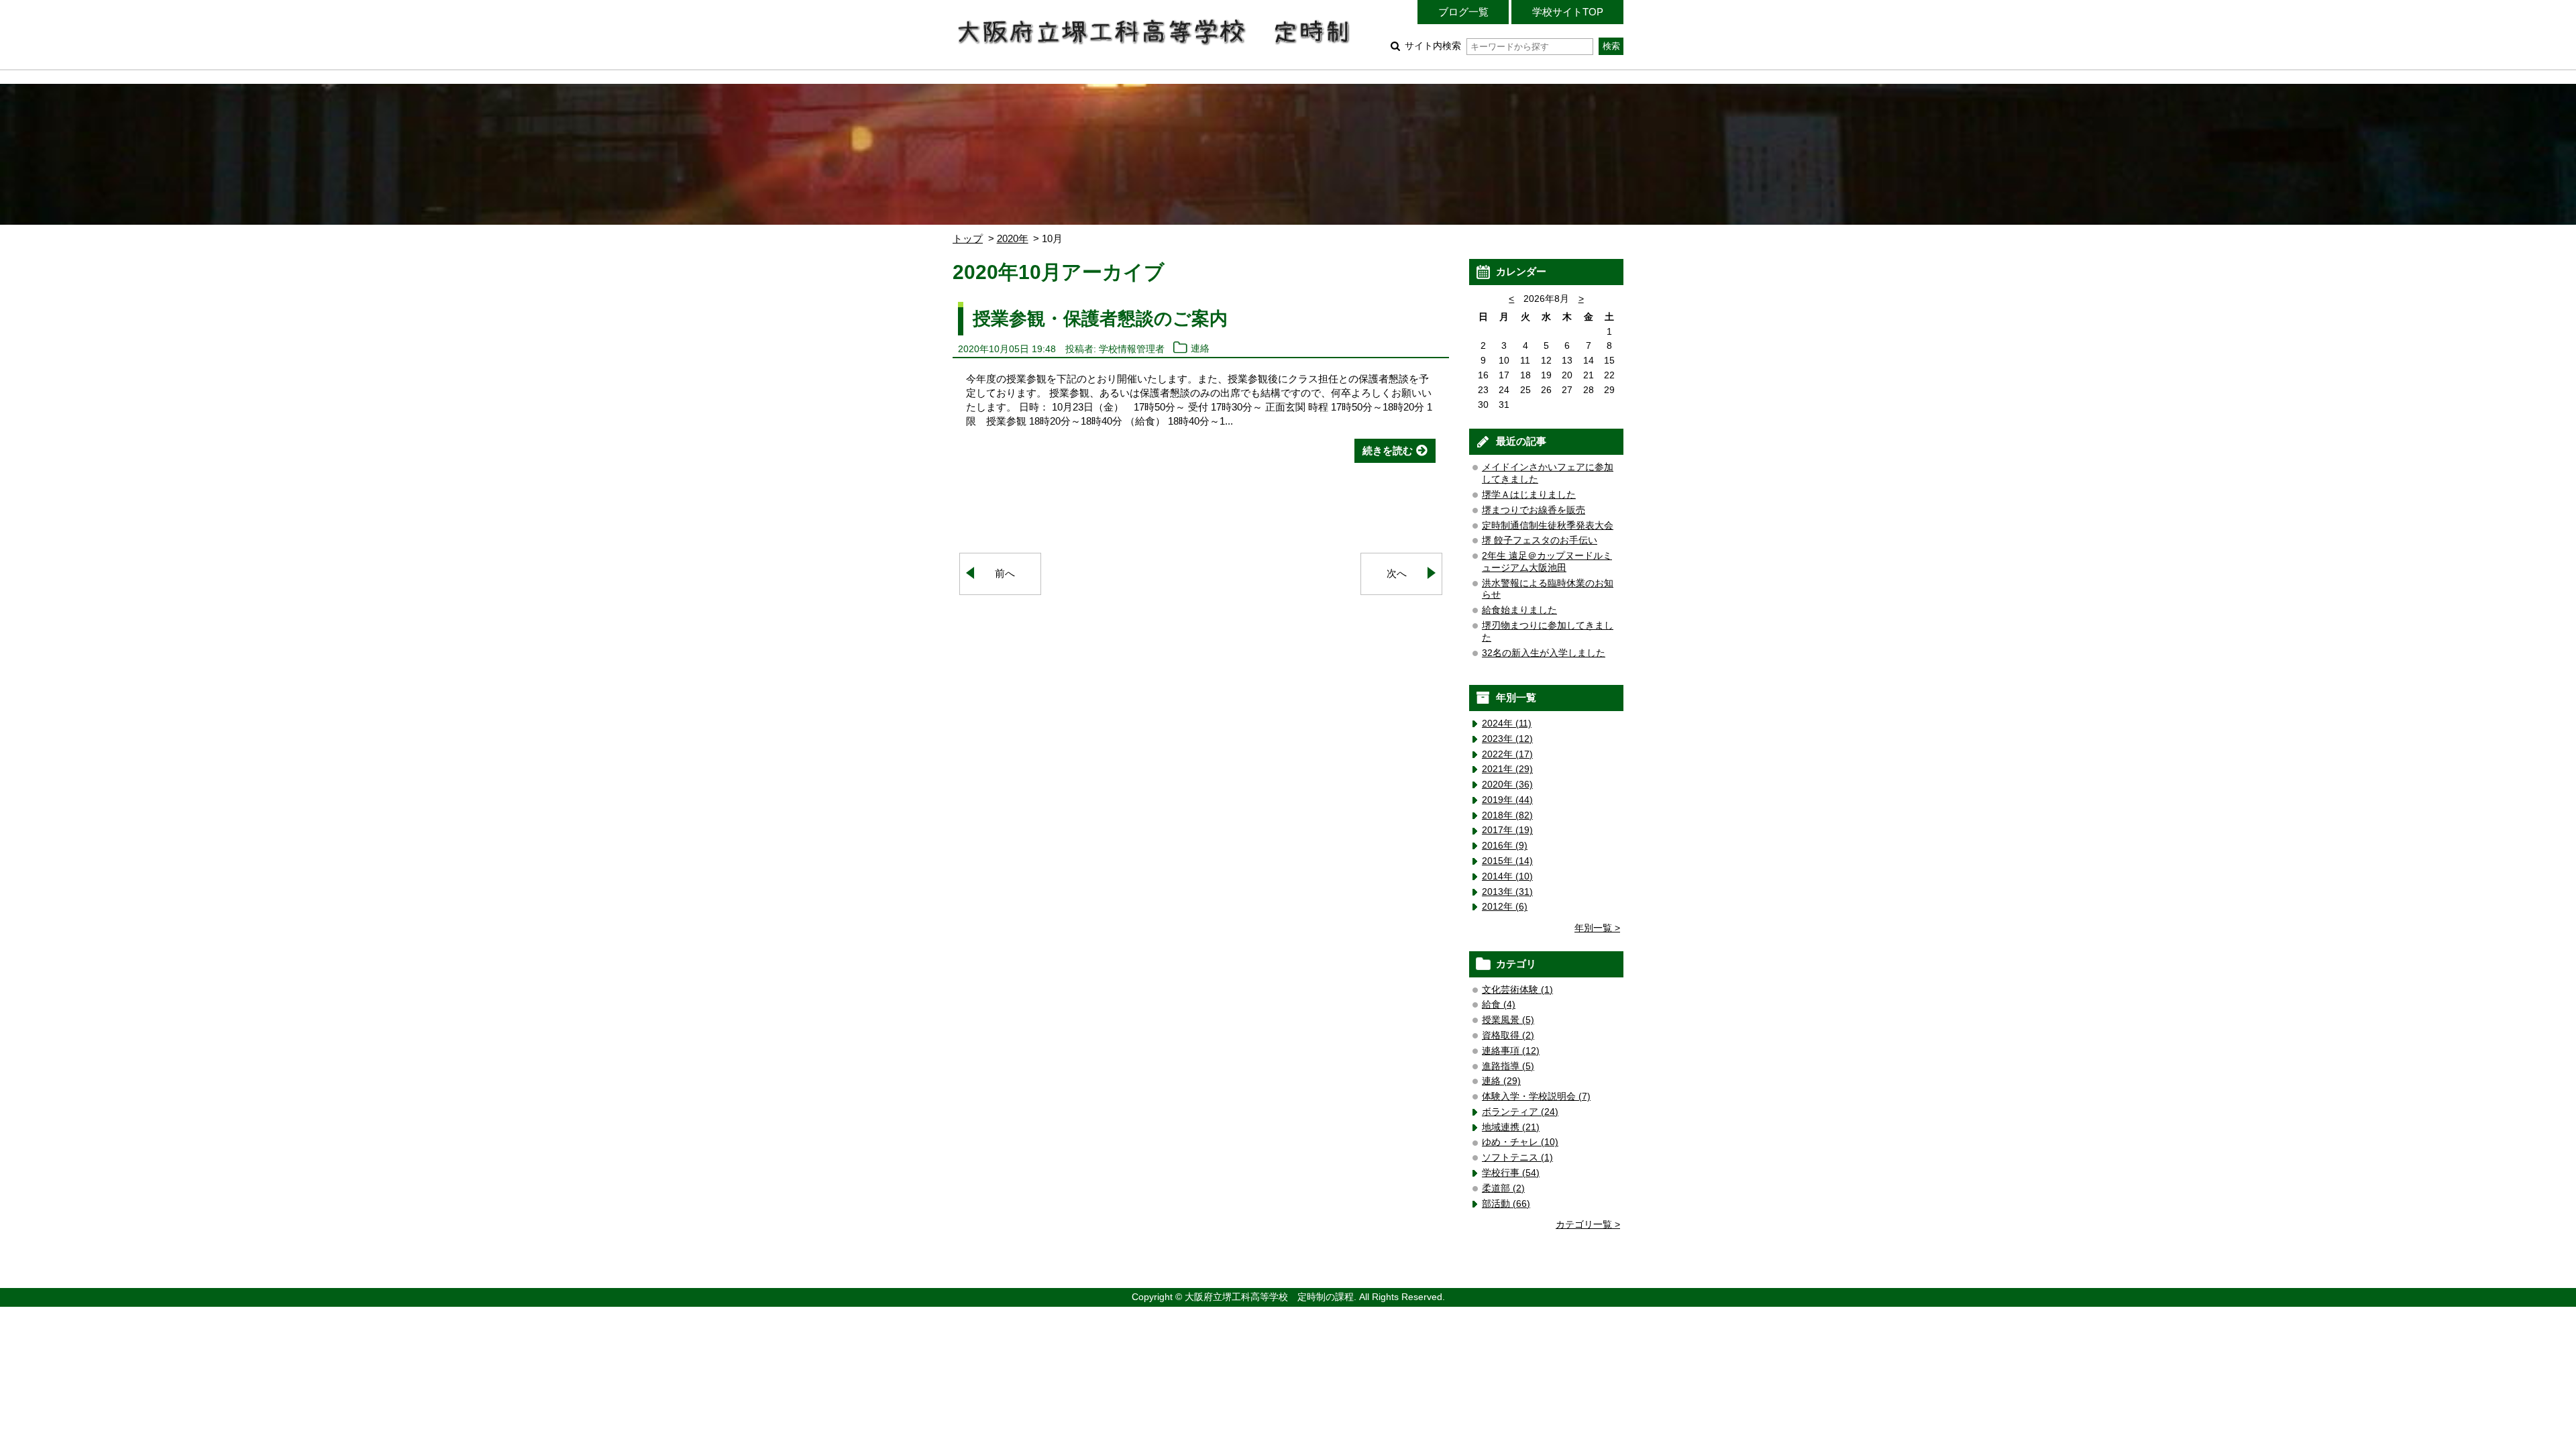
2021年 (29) (1507, 769)
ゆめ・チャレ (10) (1520, 1142)
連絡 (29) (1501, 1081)
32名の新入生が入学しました (1544, 653)
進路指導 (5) (1508, 1066)
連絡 (1200, 349)
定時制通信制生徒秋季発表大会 (1548, 526)
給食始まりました (1519, 610)
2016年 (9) (1505, 846)
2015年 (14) (1507, 861)
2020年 (1013, 238)
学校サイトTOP (1568, 12)
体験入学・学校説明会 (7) (1536, 1096)
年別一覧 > (1597, 928)
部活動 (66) (1506, 1204)
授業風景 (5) (1508, 1020)
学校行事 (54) (1511, 1173)
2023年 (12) (1507, 739)
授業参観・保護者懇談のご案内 (1100, 318)
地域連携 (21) (1511, 1127)
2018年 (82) (1507, 815)
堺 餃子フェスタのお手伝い (1540, 540)
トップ (968, 238)
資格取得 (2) (1508, 1035)
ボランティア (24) (1520, 1112)
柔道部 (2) (1503, 1188)
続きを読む (1388, 450)
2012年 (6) (1505, 907)
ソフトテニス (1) (1517, 1158)
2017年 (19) (1507, 830)
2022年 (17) (1507, 754)
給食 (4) (1499, 1005)
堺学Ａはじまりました (1529, 495)
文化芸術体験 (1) (1517, 990)
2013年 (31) (1507, 892)
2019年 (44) (1507, 800)
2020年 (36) (1507, 785)
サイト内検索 (1433, 46)
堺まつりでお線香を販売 (1534, 510)
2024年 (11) (1507, 723)
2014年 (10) (1507, 876)
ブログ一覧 (1463, 12)
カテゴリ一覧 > (1588, 1225)
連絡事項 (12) (1511, 1051)
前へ (1005, 573)
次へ (1397, 573)
